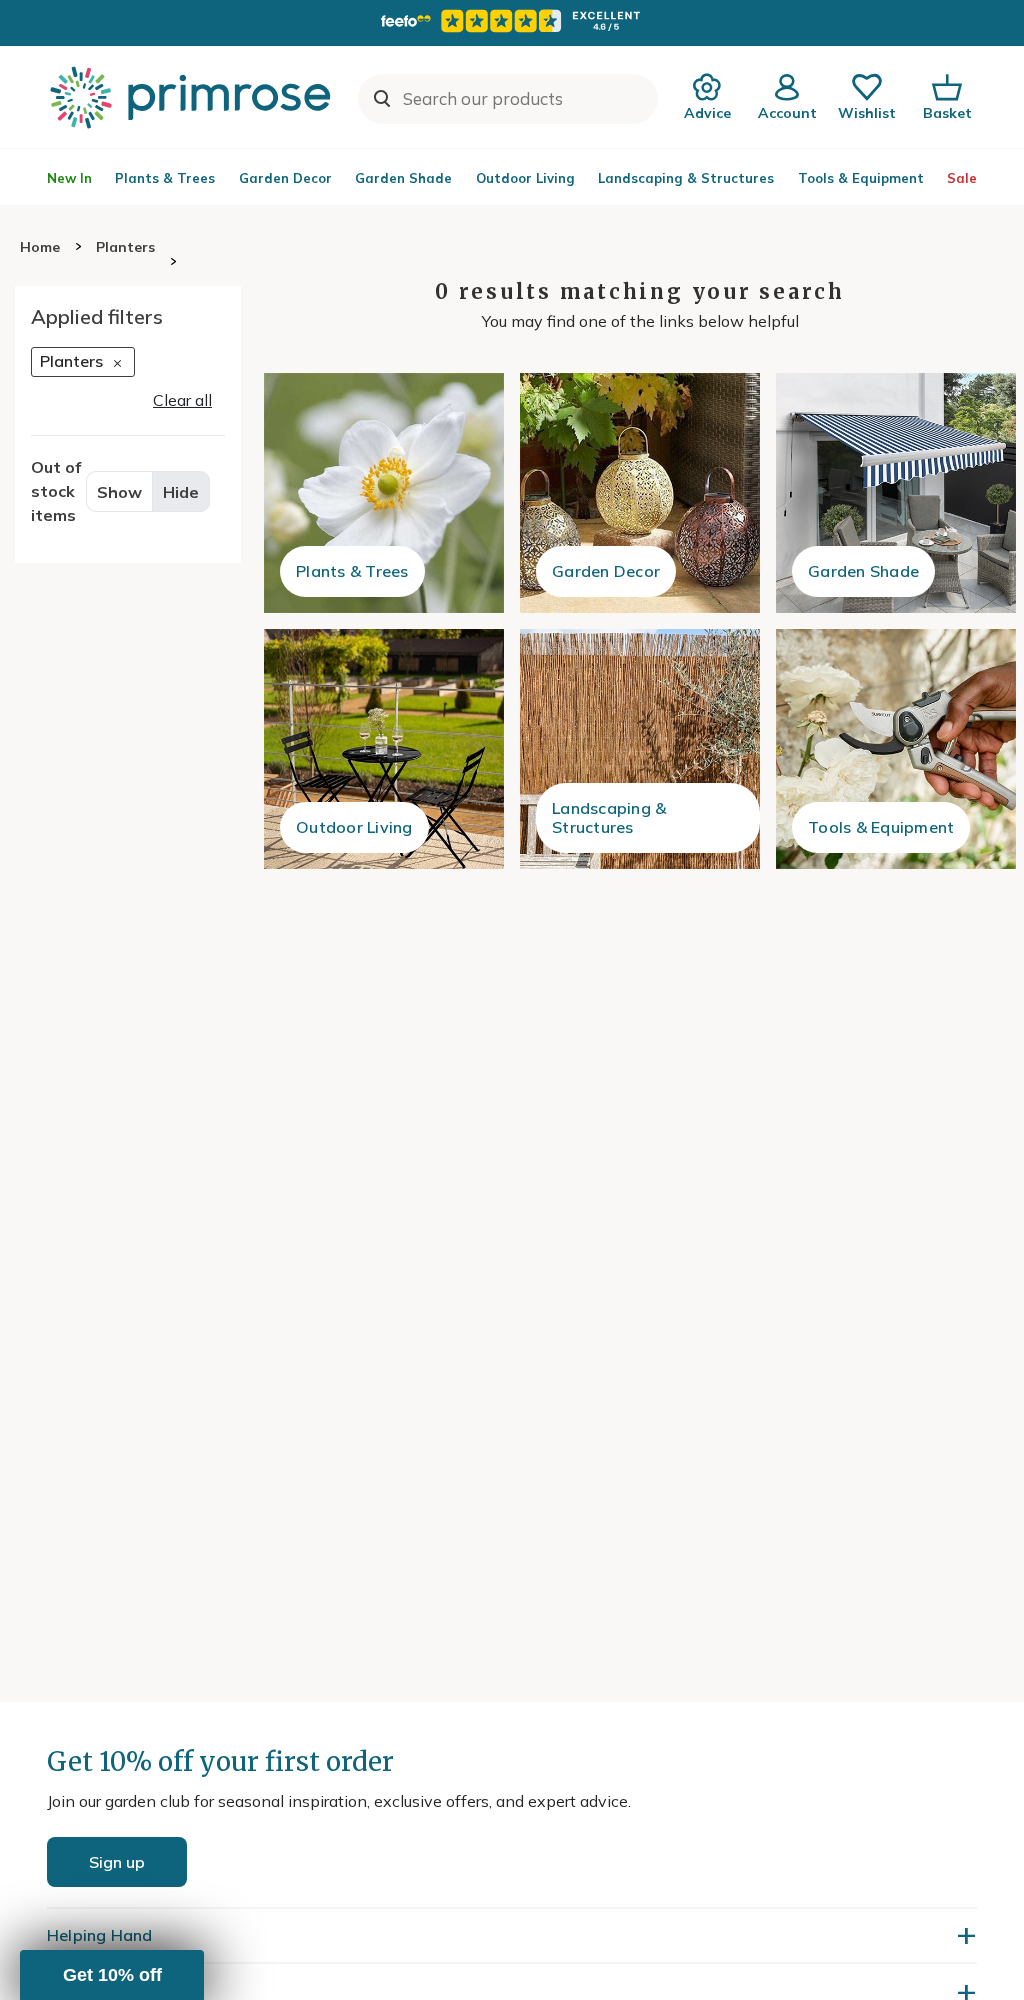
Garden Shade (403, 178)
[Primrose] (193, 97)
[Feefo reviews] (512, 21)
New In (69, 178)
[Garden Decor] (640, 493)
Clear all (182, 400)
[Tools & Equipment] (896, 749)
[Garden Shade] (896, 493)
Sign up (117, 1862)
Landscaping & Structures (686, 178)
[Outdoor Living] (384, 749)
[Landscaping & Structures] (640, 749)
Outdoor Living (525, 178)
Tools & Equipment (861, 178)
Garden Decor (285, 178)
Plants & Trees (165, 178)
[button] (112, 1975)
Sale (962, 178)
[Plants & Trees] (384, 493)
